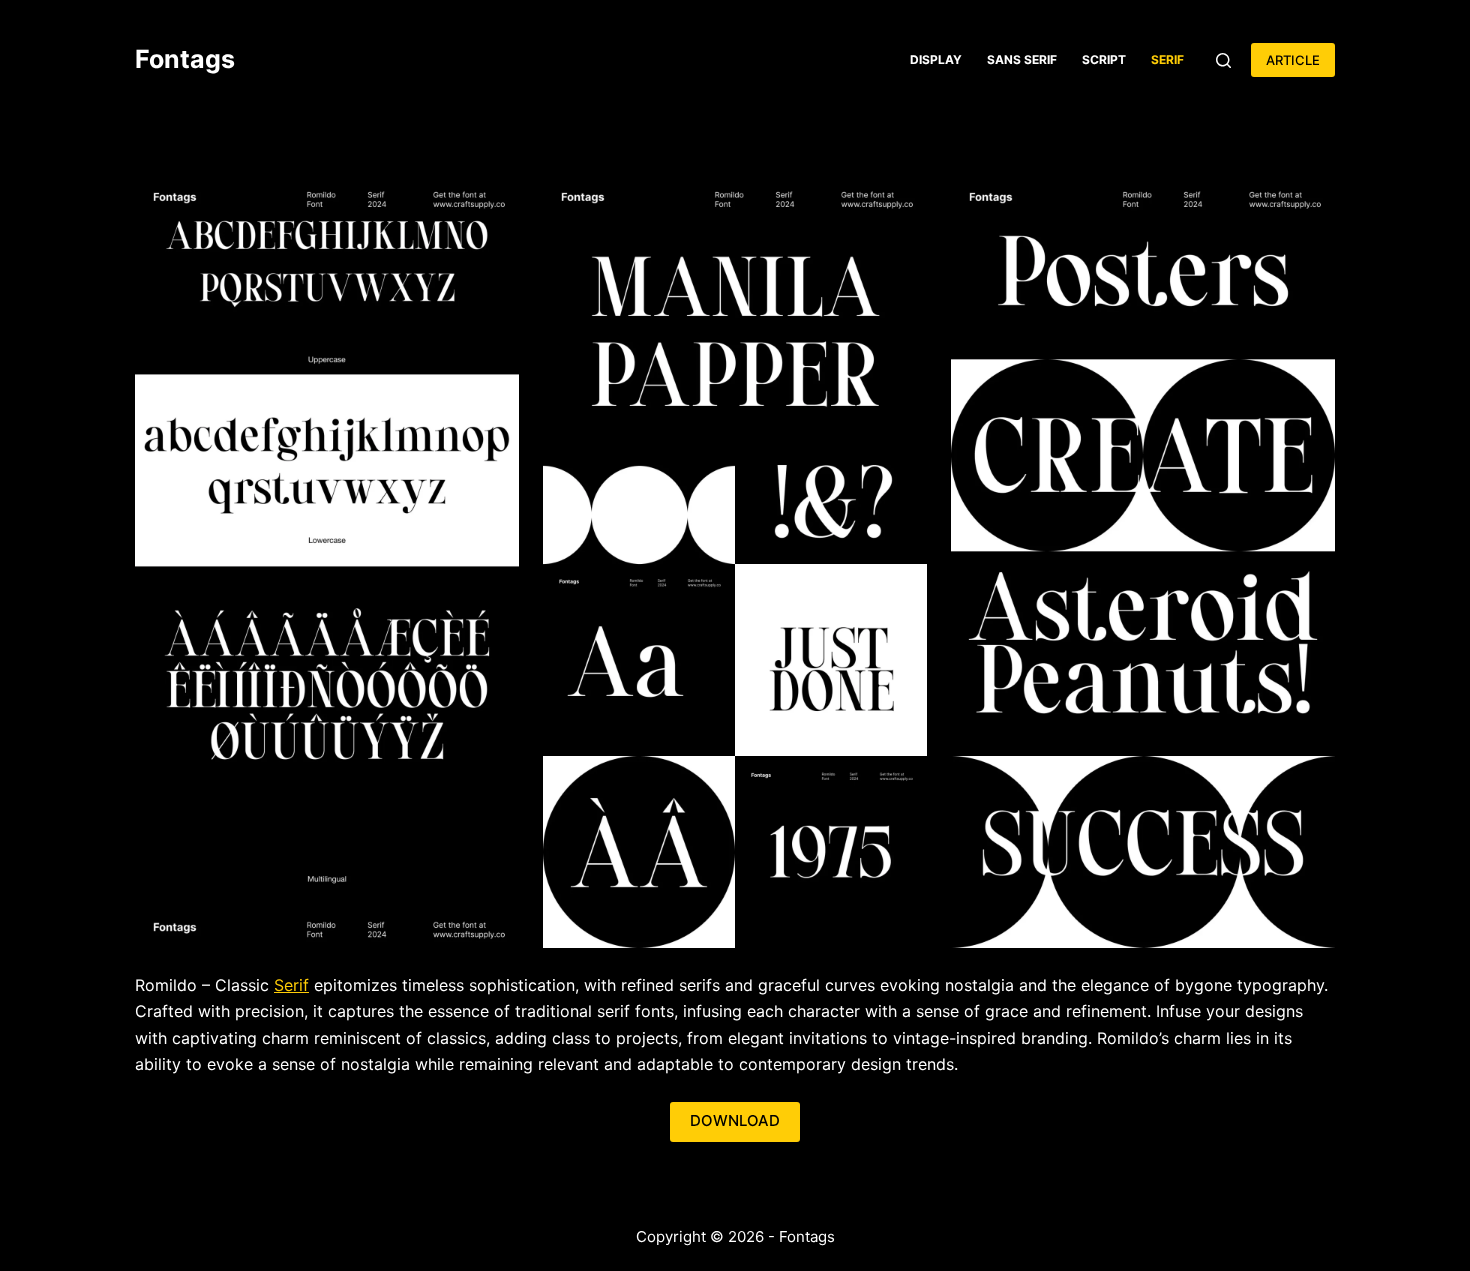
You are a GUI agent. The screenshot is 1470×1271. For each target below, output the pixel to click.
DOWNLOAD (735, 1120)
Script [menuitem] (1104, 59)
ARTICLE (1293, 60)
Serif (291, 985)
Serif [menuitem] (1167, 59)
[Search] (1223, 60)
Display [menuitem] (936, 59)
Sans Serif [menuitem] (1022, 59)
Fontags (185, 59)
